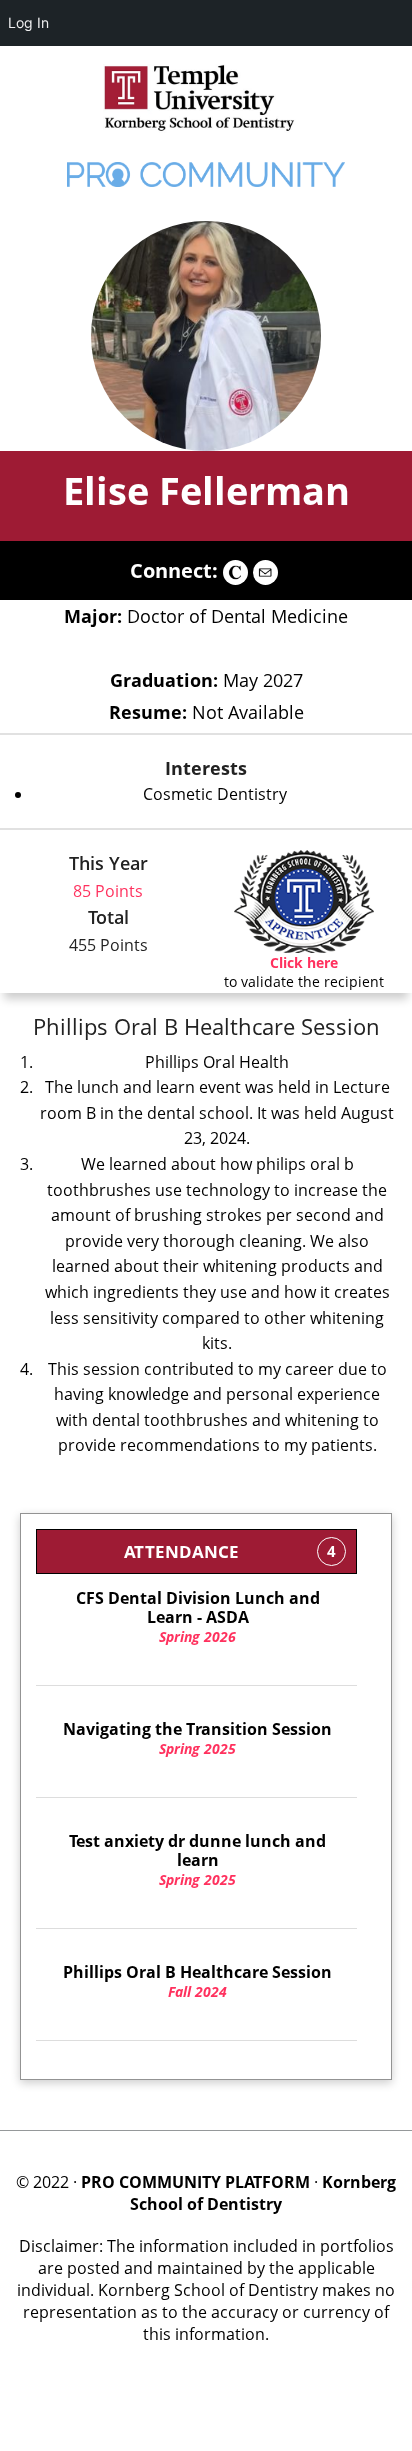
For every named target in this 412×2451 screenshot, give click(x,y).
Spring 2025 (197, 1739)
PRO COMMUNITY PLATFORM (195, 2182)
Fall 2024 (197, 1982)
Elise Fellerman (206, 490)
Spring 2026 (198, 1617)
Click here (304, 962)
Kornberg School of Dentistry (263, 2193)
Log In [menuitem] (28, 22)
